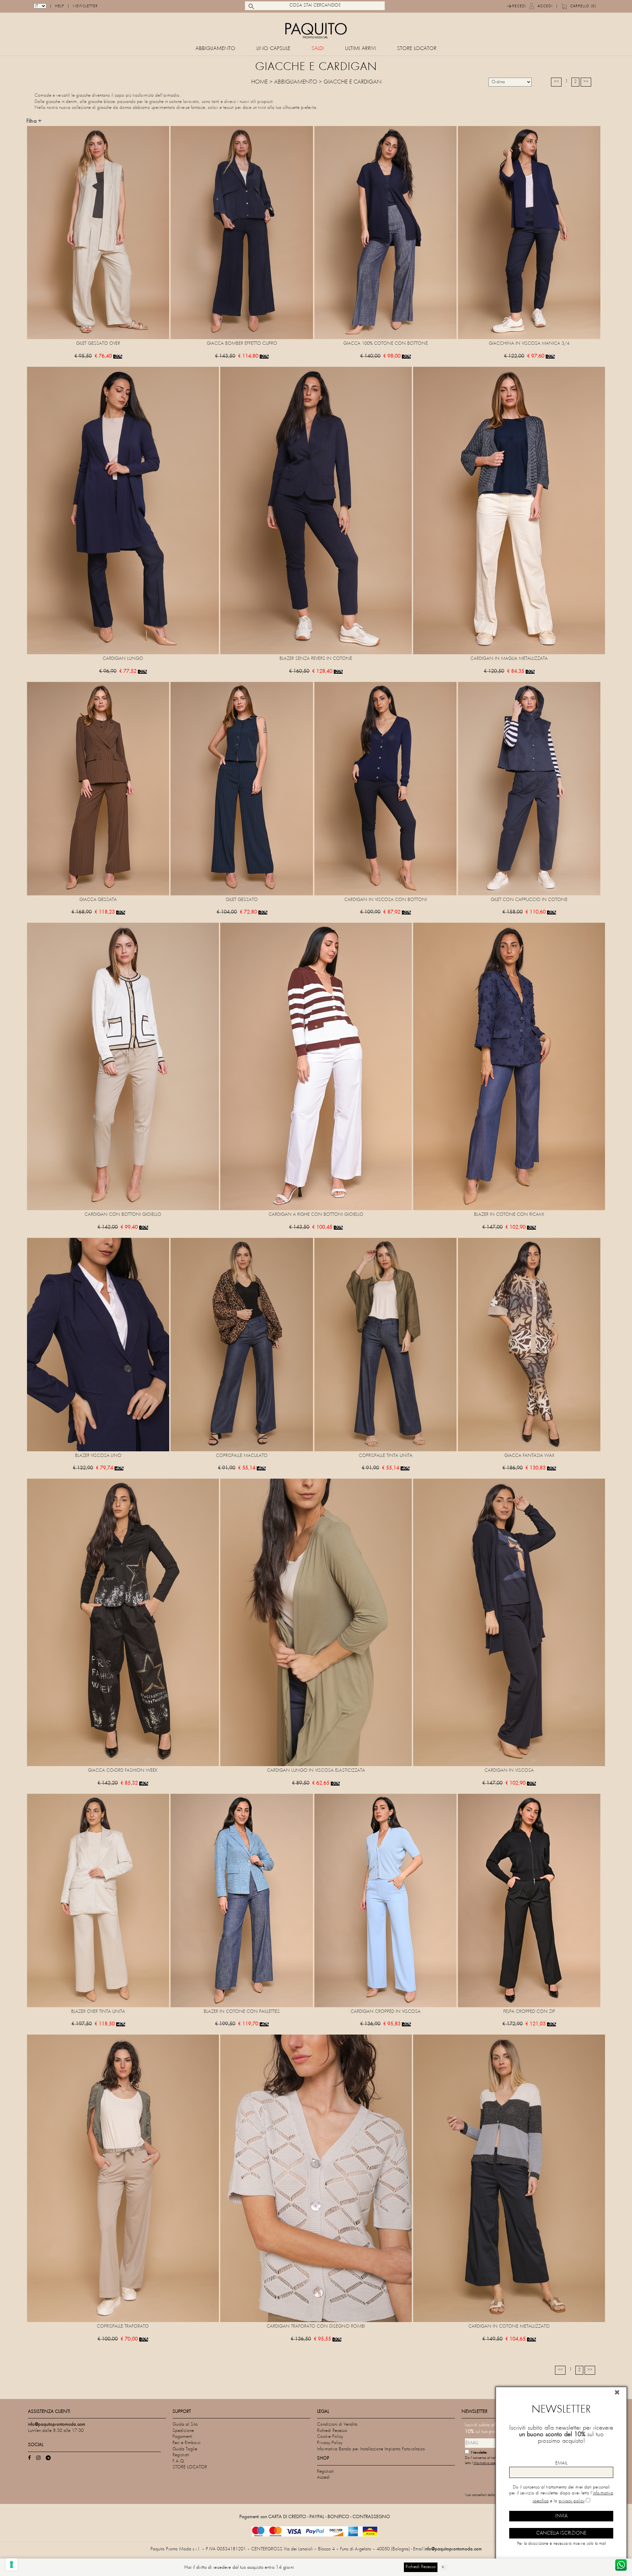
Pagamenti (182, 2437)
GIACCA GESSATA (98, 900)
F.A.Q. (179, 2461)
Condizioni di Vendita (337, 2425)
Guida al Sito (185, 2425)
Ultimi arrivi (360, 49)
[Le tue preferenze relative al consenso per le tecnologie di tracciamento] (12, 2564)
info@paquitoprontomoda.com (453, 2549)
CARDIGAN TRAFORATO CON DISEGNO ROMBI (316, 2326)
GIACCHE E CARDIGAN (353, 82)
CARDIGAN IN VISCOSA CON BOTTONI (386, 900)
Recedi (519, 6)
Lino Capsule (273, 49)
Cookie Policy (330, 2437)
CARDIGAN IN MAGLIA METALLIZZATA (509, 659)
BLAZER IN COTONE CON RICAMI (509, 1215)
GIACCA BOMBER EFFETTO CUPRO (242, 344)
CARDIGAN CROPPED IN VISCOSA (386, 2012)
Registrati (181, 2455)
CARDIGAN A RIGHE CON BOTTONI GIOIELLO (316, 1215)
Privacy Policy (330, 2443)
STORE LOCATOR (417, 49)
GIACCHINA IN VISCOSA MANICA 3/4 (529, 344)
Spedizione (183, 2431)
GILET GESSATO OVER (98, 344)
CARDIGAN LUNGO (123, 659)
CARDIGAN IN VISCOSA (509, 1771)
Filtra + (34, 121)
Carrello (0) (583, 6)
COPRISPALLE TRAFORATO (123, 2326)
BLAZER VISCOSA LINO (98, 1456)
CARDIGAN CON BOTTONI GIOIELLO (123, 1215)
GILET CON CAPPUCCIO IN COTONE (529, 900)
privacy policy (572, 2501)
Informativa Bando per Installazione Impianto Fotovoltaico (371, 2449)
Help (60, 6)
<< (556, 82)
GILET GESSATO (242, 900)
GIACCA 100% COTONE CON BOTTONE (386, 344)
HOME (259, 82)
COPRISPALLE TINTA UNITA (386, 1456)
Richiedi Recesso (332, 2431)
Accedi (545, 6)
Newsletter (85, 6)
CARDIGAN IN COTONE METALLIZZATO (509, 2326)
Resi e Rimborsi (186, 2443)
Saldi (318, 49)
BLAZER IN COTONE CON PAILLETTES (242, 2012)
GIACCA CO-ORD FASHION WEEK (123, 1771)
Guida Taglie (185, 2449)
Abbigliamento (215, 49)
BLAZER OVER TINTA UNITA (98, 2012)
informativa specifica (488, 2463)
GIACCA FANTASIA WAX (529, 1456)
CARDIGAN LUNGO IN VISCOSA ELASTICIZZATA (316, 1771)
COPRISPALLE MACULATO (242, 1456)
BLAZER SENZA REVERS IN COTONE (316, 659)
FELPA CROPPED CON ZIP (529, 2012)
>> (586, 82)
